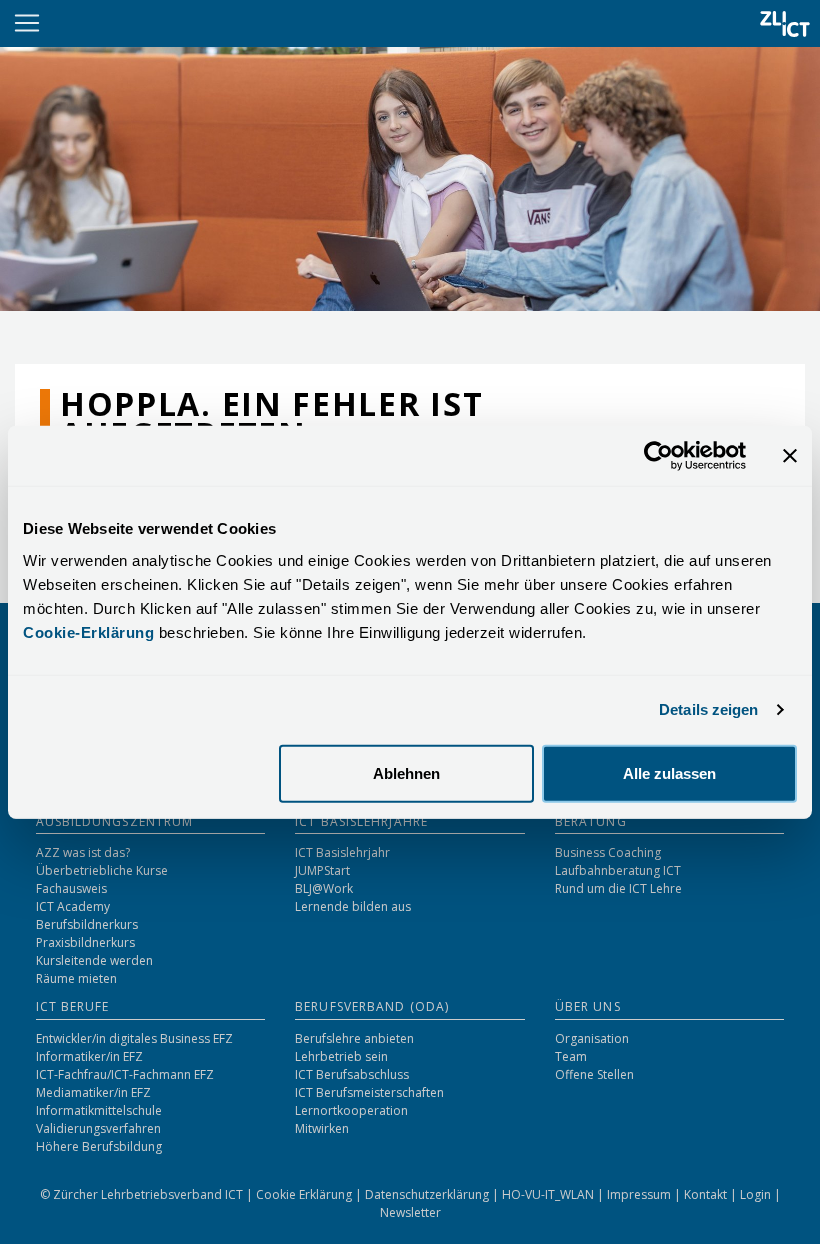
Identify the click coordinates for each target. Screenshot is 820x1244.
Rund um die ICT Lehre (618, 888)
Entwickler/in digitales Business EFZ (134, 1038)
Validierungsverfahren (98, 1128)
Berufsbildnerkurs (87, 924)
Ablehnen (406, 772)
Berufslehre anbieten (354, 1038)
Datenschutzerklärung (428, 1194)
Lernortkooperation (351, 1110)
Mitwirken (322, 1128)
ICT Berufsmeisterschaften (369, 1092)
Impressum (640, 1194)
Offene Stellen (594, 1074)
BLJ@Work (324, 888)
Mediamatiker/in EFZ (93, 1092)
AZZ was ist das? (83, 852)
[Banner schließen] (790, 456)
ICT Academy (73, 906)
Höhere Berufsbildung (99, 1146)
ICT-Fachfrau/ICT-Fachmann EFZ (125, 1074)
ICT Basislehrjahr (342, 852)
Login (757, 1194)
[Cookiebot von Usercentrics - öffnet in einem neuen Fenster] (658, 456)
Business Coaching (608, 852)
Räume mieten (76, 978)
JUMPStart (322, 870)
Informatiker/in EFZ (89, 1056)
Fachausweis (71, 888)
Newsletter (410, 1212)
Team (571, 1056)
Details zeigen (708, 709)
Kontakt (707, 1194)
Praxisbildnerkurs (85, 942)
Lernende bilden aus (353, 906)
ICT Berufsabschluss (352, 1074)
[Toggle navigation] (27, 23)
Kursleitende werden (94, 960)
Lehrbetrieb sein (341, 1056)
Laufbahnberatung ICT (618, 870)
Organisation (592, 1038)
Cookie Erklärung (305, 1194)
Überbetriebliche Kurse (102, 870)
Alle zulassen (669, 772)
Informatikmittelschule (99, 1110)
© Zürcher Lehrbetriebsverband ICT (143, 1194)
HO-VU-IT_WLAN (549, 1194)
